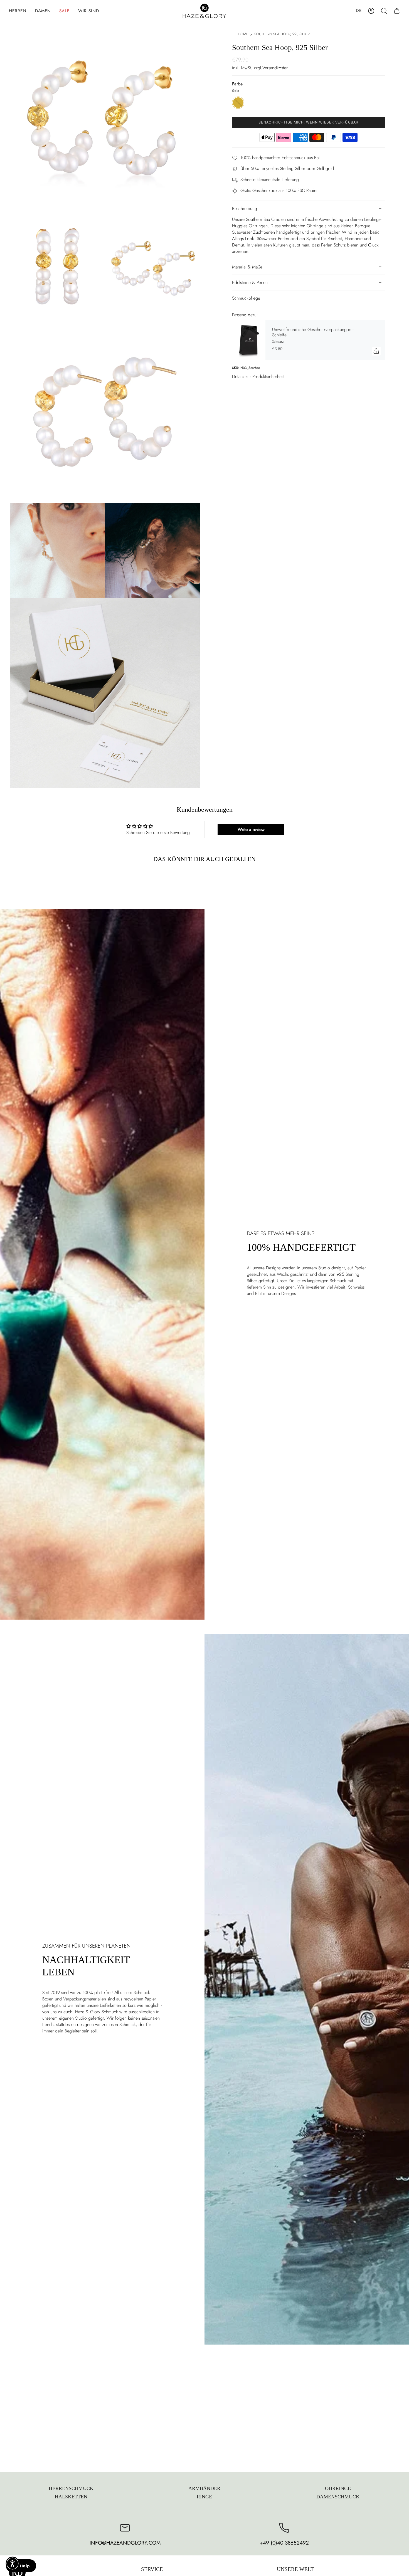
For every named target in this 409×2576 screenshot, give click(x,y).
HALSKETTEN (71, 2497)
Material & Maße (247, 267)
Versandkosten (275, 68)
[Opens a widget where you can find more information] (21, 2566)
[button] (18, 11)
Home (243, 34)
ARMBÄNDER (204, 2488)
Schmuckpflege (246, 298)
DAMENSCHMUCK (338, 2497)
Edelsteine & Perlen (250, 282)
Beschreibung (245, 209)
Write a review (251, 829)
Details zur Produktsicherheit (258, 377)
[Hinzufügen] (376, 351)
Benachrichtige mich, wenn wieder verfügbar (309, 122)
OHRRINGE (338, 2488)
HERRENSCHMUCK (71, 2488)
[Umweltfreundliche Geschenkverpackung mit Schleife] (249, 340)
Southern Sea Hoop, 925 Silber (282, 34)
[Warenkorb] (397, 11)
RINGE (204, 2497)
